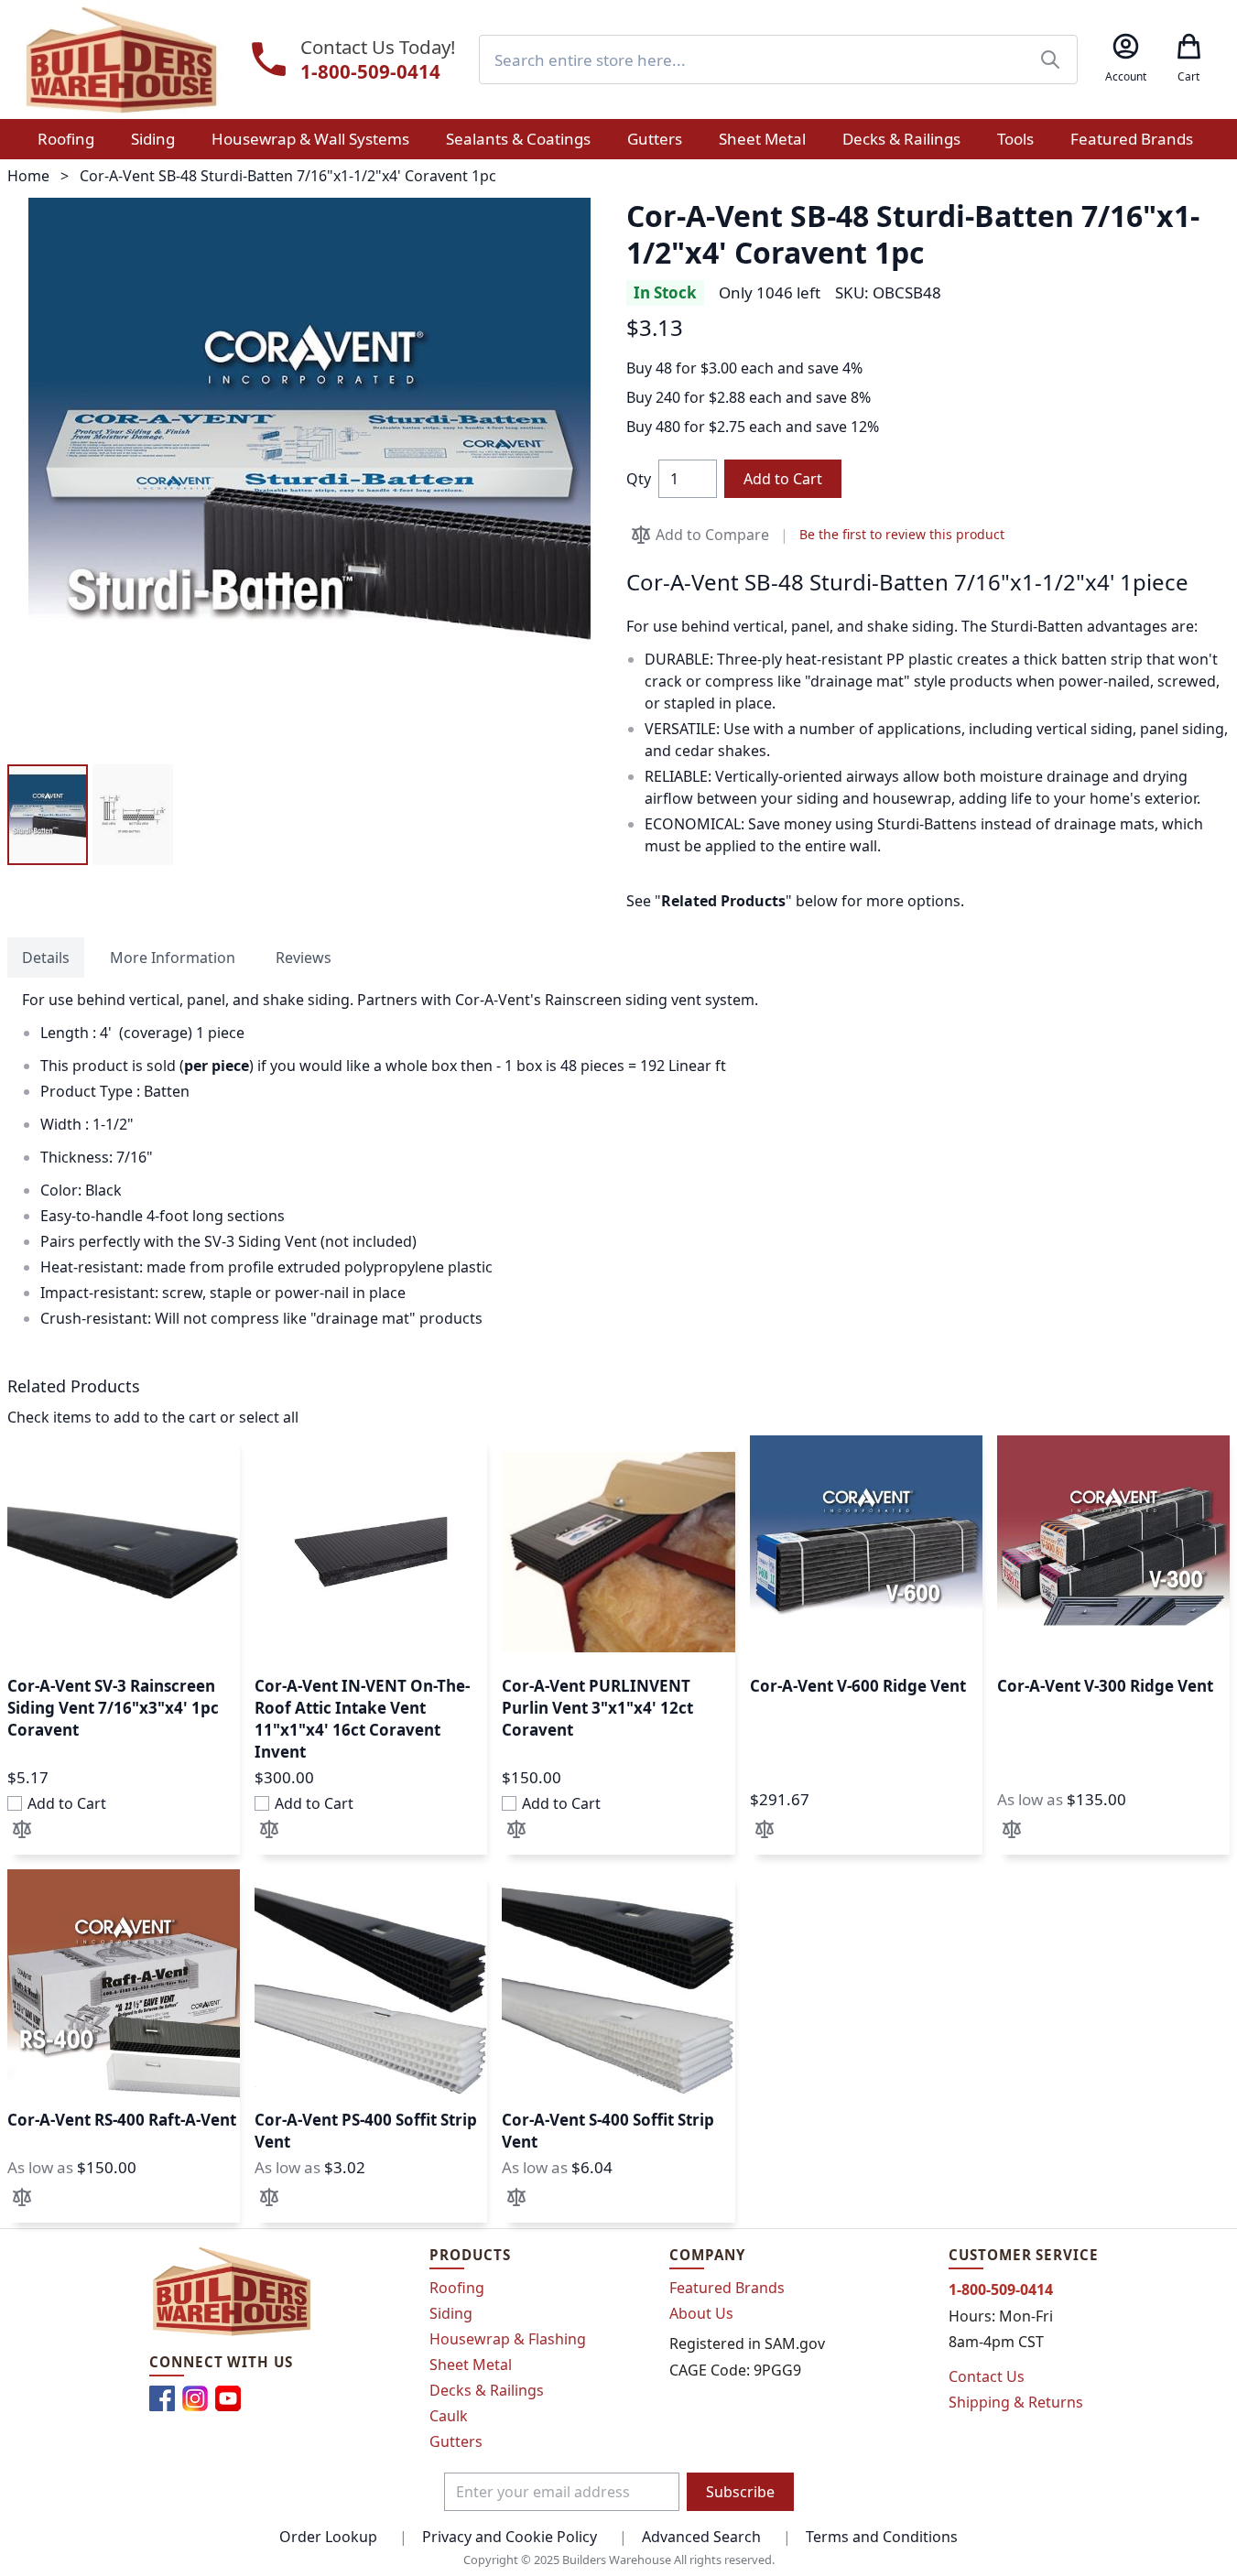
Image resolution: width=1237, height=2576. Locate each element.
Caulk (449, 2416)
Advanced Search (701, 2537)
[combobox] (778, 60)
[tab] (46, 958)
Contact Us (987, 2376)
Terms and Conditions (882, 2537)
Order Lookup (328, 2537)
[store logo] (121, 60)
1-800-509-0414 (370, 72)
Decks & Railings (487, 2390)
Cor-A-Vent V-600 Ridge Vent (858, 1686)
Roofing (457, 2288)
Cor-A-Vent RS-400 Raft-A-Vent (122, 2120)
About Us (701, 2313)
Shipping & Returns (1016, 2402)
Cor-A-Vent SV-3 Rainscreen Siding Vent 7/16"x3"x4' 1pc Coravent (113, 1708)
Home (28, 176)
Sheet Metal (471, 2365)
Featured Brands (727, 2288)
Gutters (456, 2441)
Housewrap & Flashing (508, 2339)
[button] (48, 815)
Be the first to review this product (902, 534)
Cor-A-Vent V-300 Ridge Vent (1105, 1686)
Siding (451, 2313)
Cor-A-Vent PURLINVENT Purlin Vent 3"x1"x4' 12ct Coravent (597, 1708)
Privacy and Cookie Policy (510, 2537)
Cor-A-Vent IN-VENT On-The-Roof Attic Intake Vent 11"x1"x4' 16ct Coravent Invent (362, 1719)
